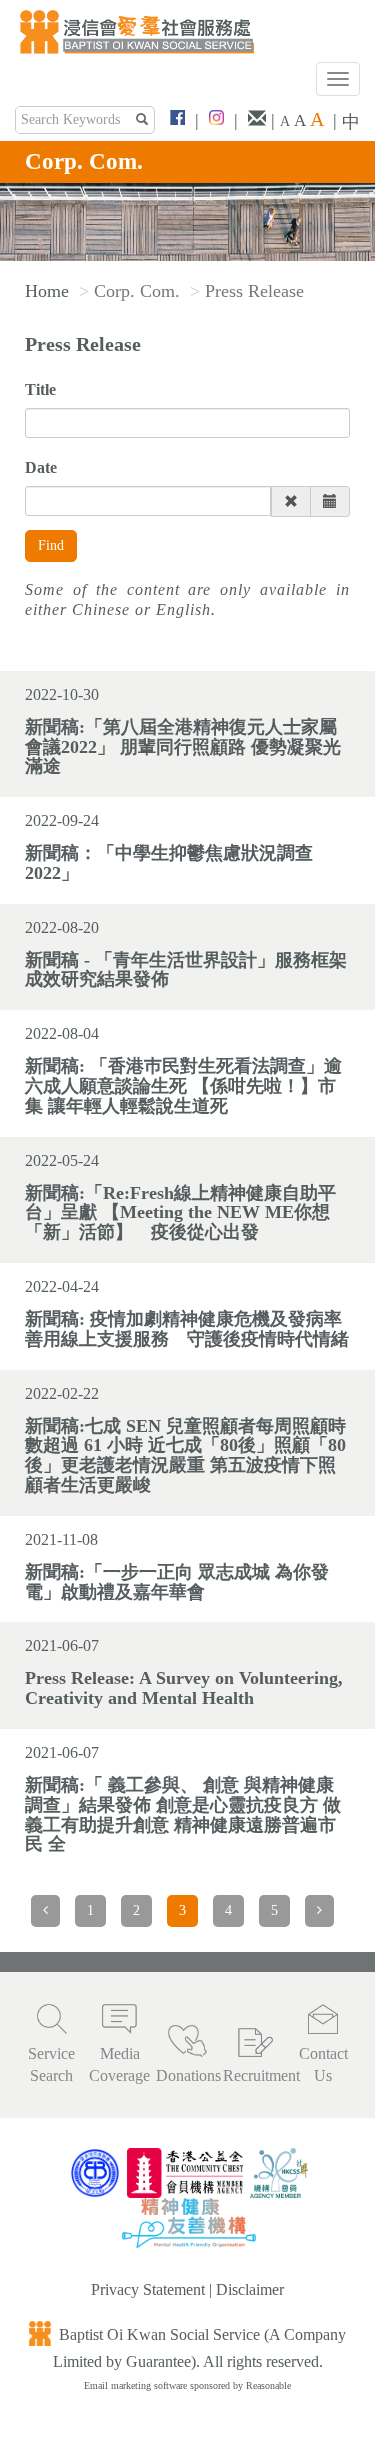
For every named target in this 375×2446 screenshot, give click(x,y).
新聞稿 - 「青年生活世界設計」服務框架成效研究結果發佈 (186, 970)
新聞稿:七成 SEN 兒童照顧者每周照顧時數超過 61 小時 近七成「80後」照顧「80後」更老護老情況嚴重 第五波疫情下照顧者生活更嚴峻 (185, 1455)
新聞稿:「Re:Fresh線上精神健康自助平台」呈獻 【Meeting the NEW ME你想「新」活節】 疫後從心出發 (180, 1213)
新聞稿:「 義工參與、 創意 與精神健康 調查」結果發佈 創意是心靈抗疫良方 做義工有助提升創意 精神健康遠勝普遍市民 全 (183, 1814)
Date (41, 467)
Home (47, 291)
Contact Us (323, 2065)
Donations (188, 2075)
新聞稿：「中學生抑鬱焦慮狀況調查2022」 (169, 863)
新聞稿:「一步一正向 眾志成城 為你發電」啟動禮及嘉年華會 (177, 1582)
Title (40, 389)
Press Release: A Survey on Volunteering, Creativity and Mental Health (184, 1688)
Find (51, 545)
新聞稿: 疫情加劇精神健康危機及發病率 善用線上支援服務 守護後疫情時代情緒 (187, 1329)
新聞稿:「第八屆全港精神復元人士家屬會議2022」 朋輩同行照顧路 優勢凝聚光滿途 (183, 747)
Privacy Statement (148, 2289)
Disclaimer (250, 2289)
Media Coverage (119, 2065)
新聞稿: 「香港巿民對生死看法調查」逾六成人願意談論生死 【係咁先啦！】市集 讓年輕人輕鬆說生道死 (183, 1086)
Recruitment (255, 2075)
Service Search (51, 2065)
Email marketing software (137, 2385)
